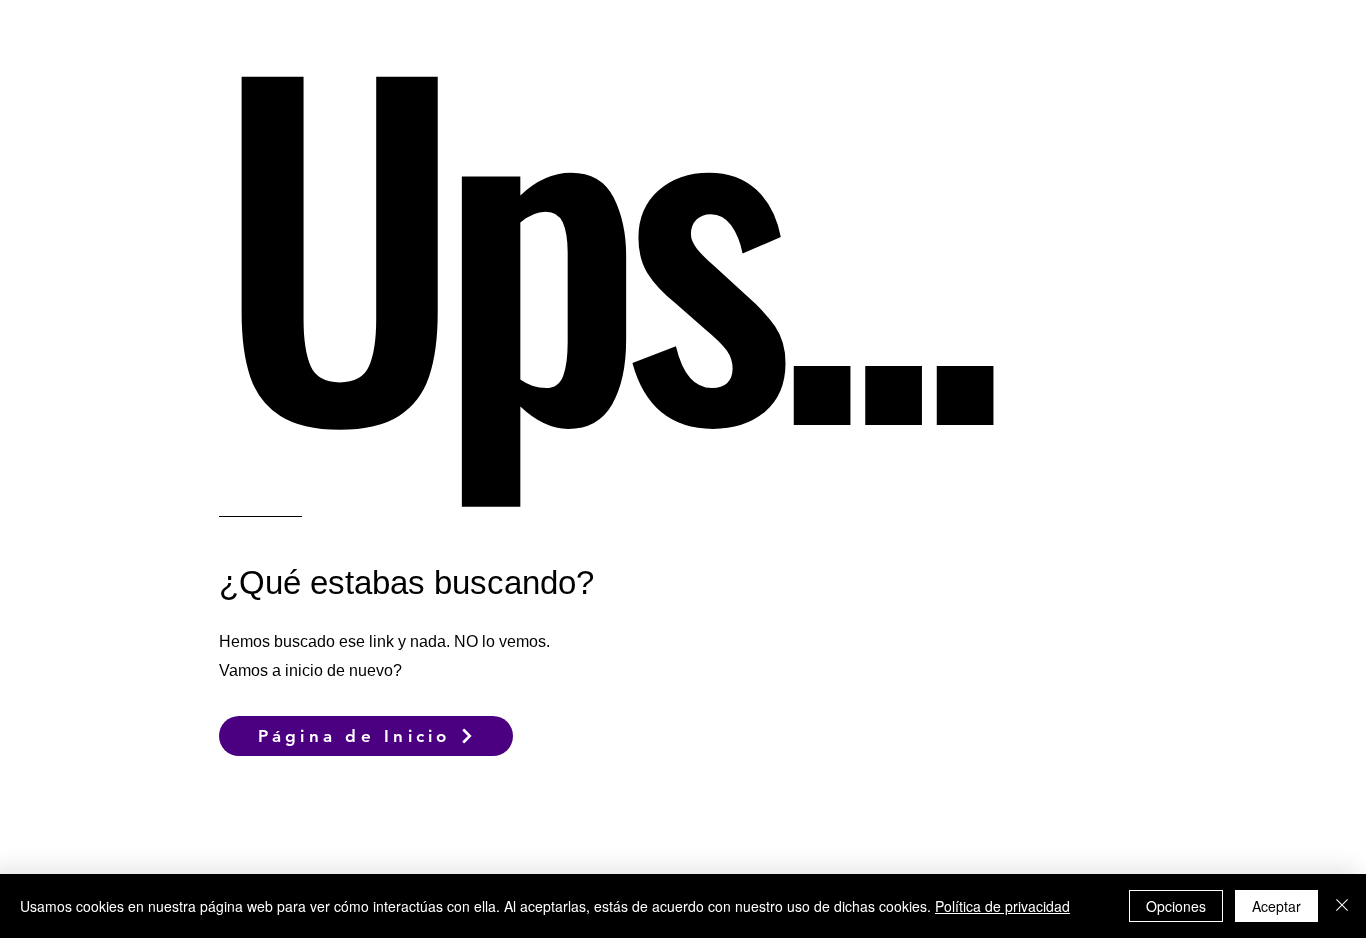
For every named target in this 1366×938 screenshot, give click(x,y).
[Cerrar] (1342, 906)
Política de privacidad (1002, 906)
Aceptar (1276, 906)
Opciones (1176, 906)
